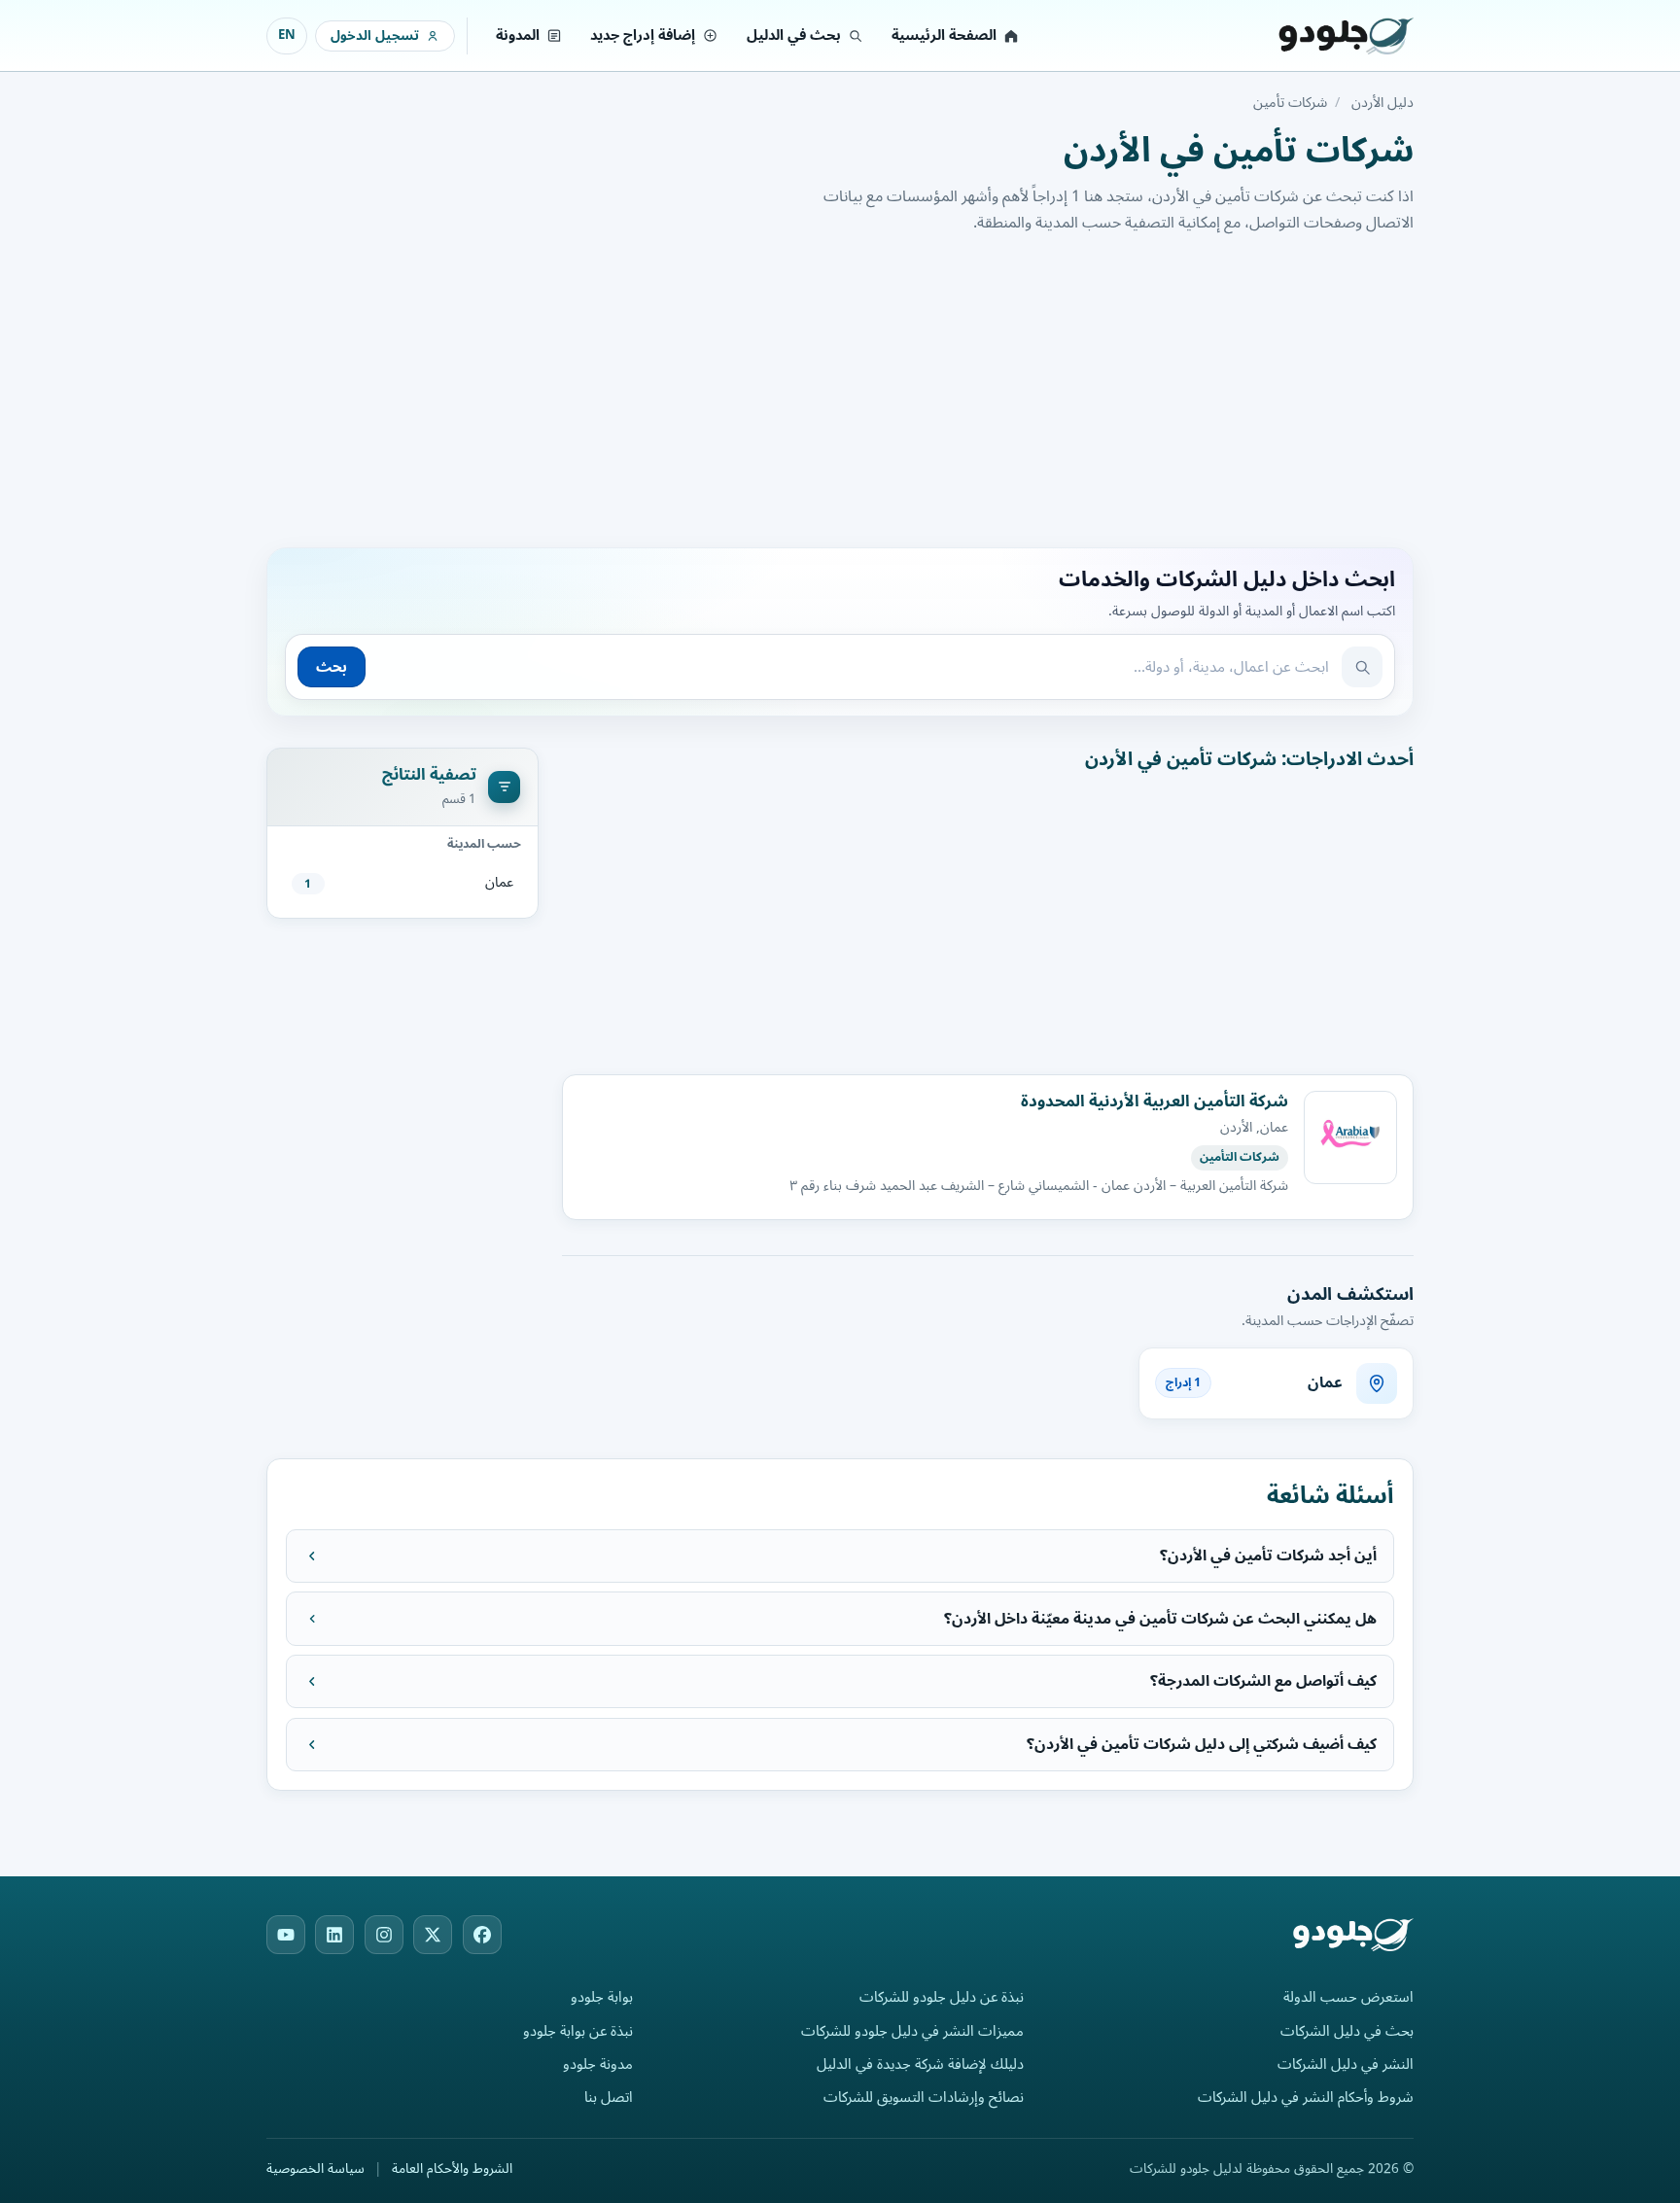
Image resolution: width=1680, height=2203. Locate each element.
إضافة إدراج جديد (643, 35)
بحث (332, 667)
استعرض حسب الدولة (1348, 1997)
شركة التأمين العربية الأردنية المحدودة (1155, 1101)
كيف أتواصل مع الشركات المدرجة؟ (1263, 1681)
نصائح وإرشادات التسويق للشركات (924, 2098)
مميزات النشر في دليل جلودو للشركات (912, 2031)
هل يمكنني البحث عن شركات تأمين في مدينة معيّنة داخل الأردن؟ (1160, 1619)
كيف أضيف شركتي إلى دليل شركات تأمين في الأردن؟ (1202, 1744)
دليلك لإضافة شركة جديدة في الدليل (920, 2064)
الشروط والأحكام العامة (452, 2169)
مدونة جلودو (598, 2064)
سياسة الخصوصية (315, 2169)
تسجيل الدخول (375, 35)
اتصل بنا (609, 2098)
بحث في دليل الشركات (1347, 2031)
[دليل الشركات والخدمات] (1321, 36)
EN (287, 35)
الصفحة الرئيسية (944, 35)
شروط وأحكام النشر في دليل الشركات (1306, 2098)
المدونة (518, 35)
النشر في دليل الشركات (1346, 2064)
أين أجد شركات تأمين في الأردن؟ (1268, 1556)
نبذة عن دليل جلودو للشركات (942, 1997)
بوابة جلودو (602, 1997)
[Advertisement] (840, 388)
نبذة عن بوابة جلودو (578, 2031)
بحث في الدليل (794, 35)
